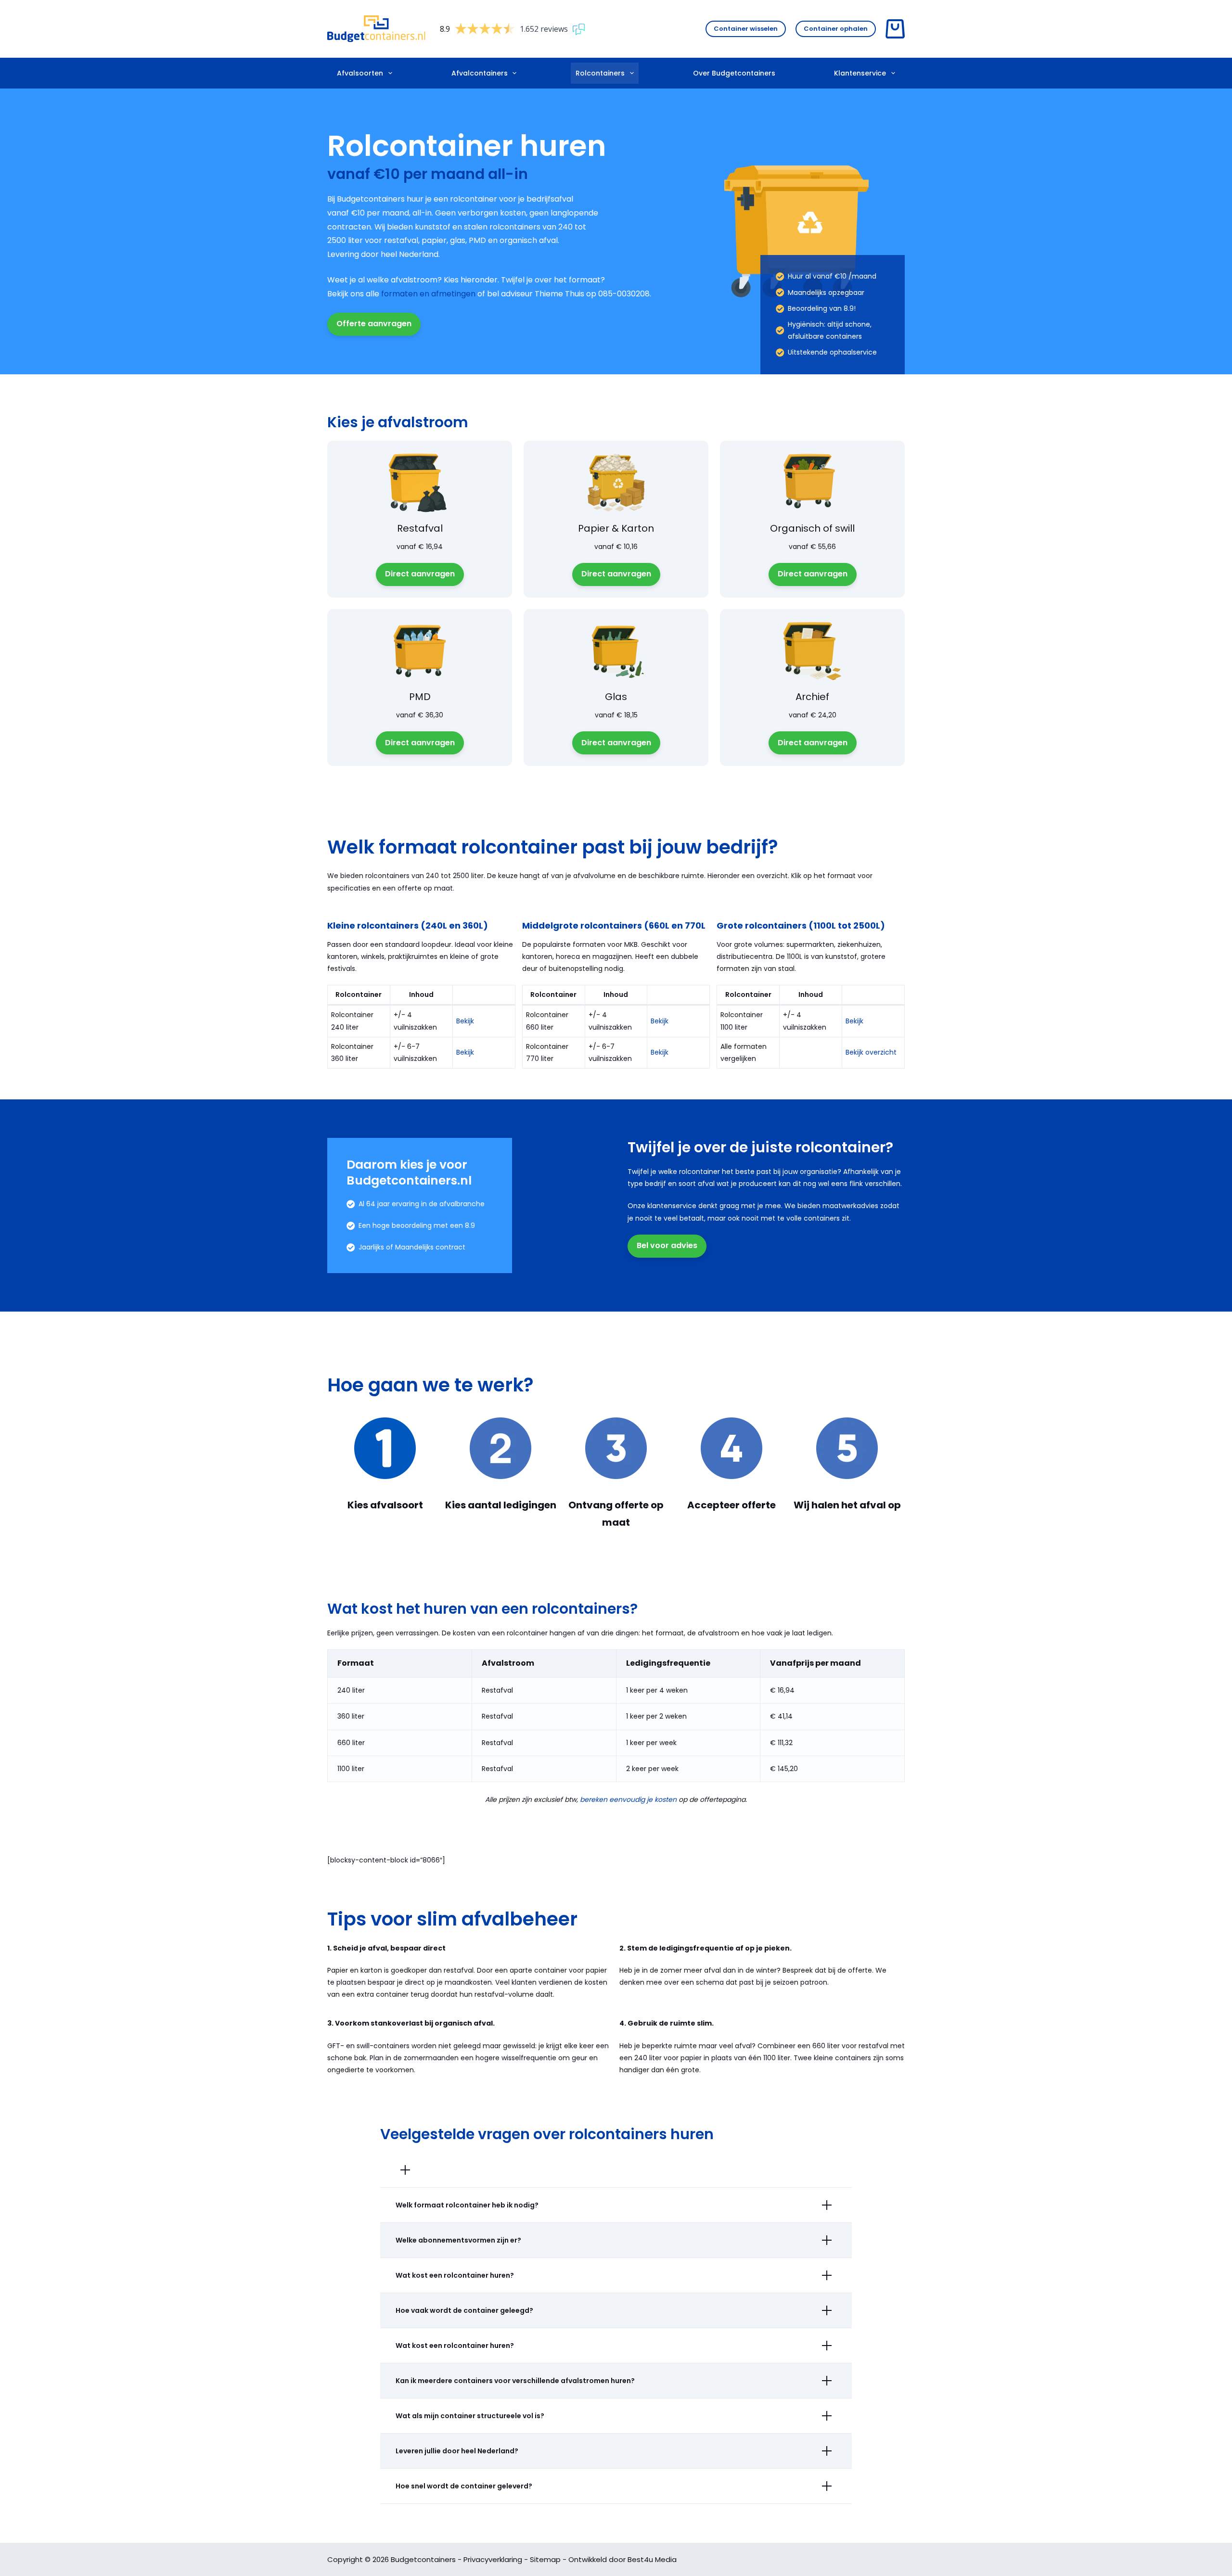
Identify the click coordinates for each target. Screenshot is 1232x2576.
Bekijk (465, 1021)
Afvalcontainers (480, 73)
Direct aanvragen (420, 574)
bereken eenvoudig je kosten (628, 1799)
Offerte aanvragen (374, 324)
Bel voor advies (667, 1245)
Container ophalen (836, 29)
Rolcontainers (600, 73)
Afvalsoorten (360, 73)
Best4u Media (652, 2559)
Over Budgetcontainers (734, 73)
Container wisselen (746, 29)
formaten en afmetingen (428, 294)
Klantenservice (860, 73)
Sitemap (545, 2559)
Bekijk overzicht (871, 1052)
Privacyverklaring (493, 2559)
